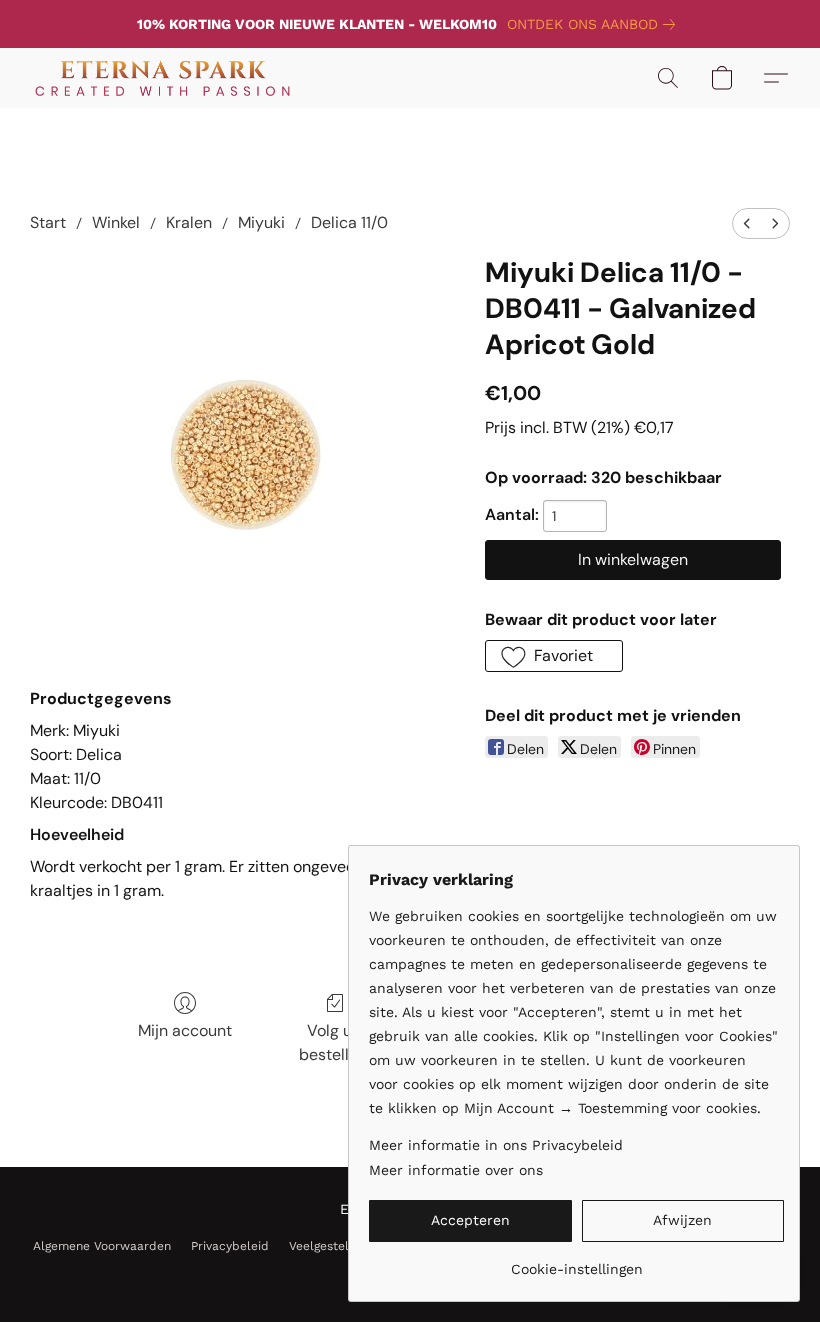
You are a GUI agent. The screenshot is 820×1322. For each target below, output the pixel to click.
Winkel (116, 222)
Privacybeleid (230, 1246)
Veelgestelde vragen (347, 1246)
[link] (595, 24)
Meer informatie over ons (456, 1170)
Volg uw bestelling (335, 1042)
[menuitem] (747, 223)
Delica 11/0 (349, 222)
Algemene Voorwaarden (102, 1246)
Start (48, 222)
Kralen (189, 222)
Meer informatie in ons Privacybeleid (496, 1145)
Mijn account (185, 1030)
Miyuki (261, 222)
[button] (162, 78)
